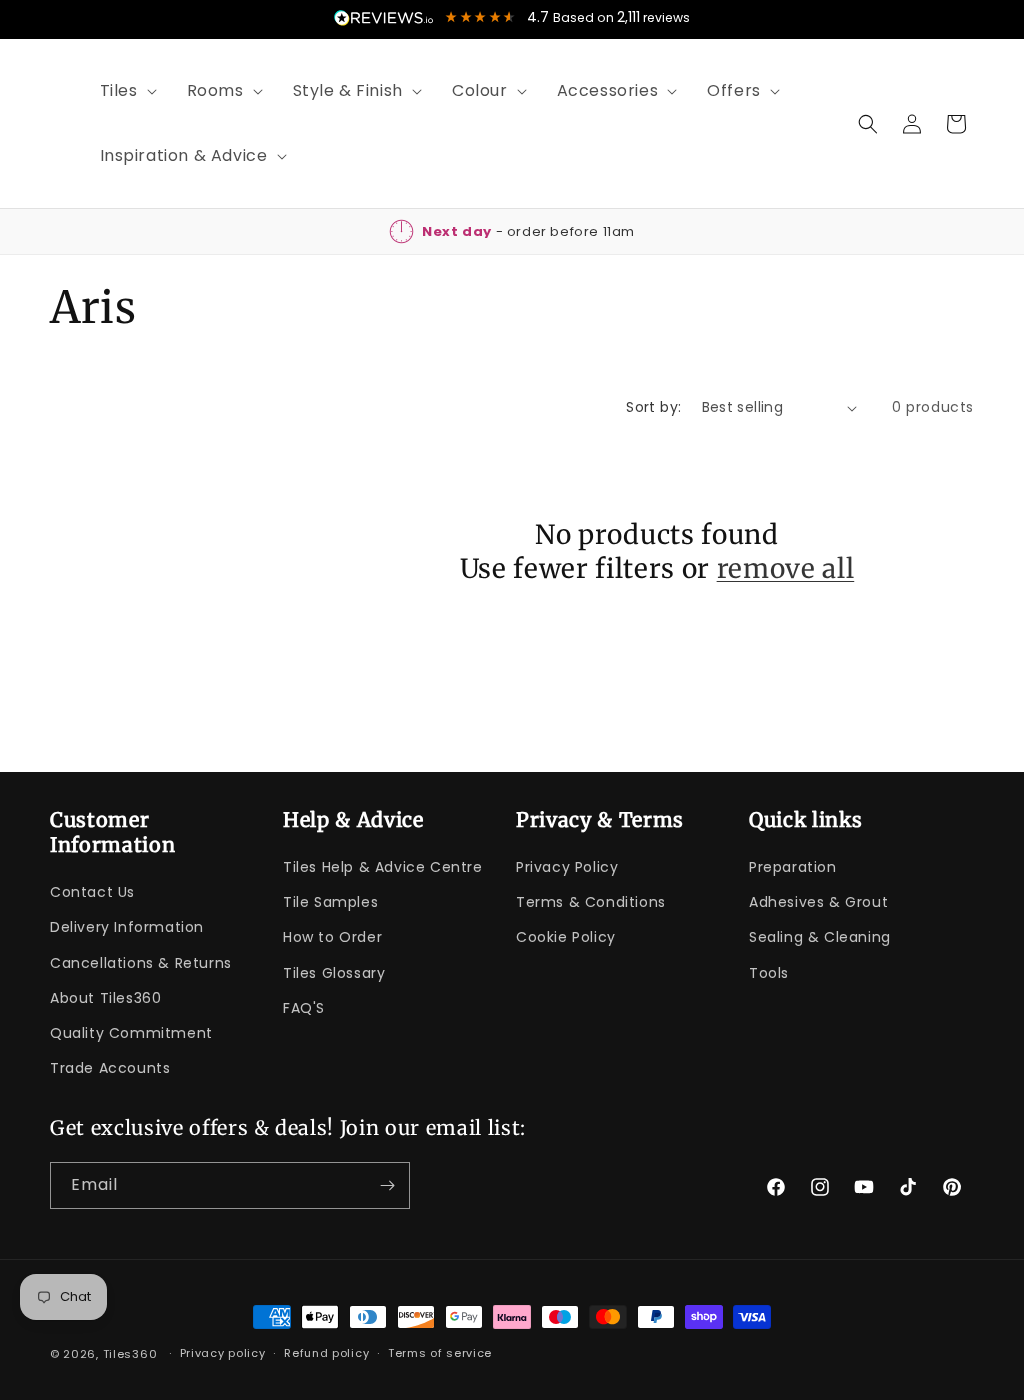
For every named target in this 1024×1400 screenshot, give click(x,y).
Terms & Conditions (591, 902)
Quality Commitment (131, 1033)
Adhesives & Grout (818, 902)
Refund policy (326, 1353)
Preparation (793, 867)
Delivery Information (127, 927)
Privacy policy (223, 1353)
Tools (769, 973)
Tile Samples (330, 902)
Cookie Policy (566, 937)
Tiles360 (130, 1354)
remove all (786, 568)
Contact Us (92, 892)
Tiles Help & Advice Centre (383, 867)
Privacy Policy (567, 867)
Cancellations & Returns (141, 963)
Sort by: (653, 407)
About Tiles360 (105, 998)
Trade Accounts (110, 1068)
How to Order (332, 937)
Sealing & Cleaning (820, 937)
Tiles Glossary (334, 973)
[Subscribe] (387, 1185)
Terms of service (440, 1353)
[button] (121, 91)
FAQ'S (304, 1008)
